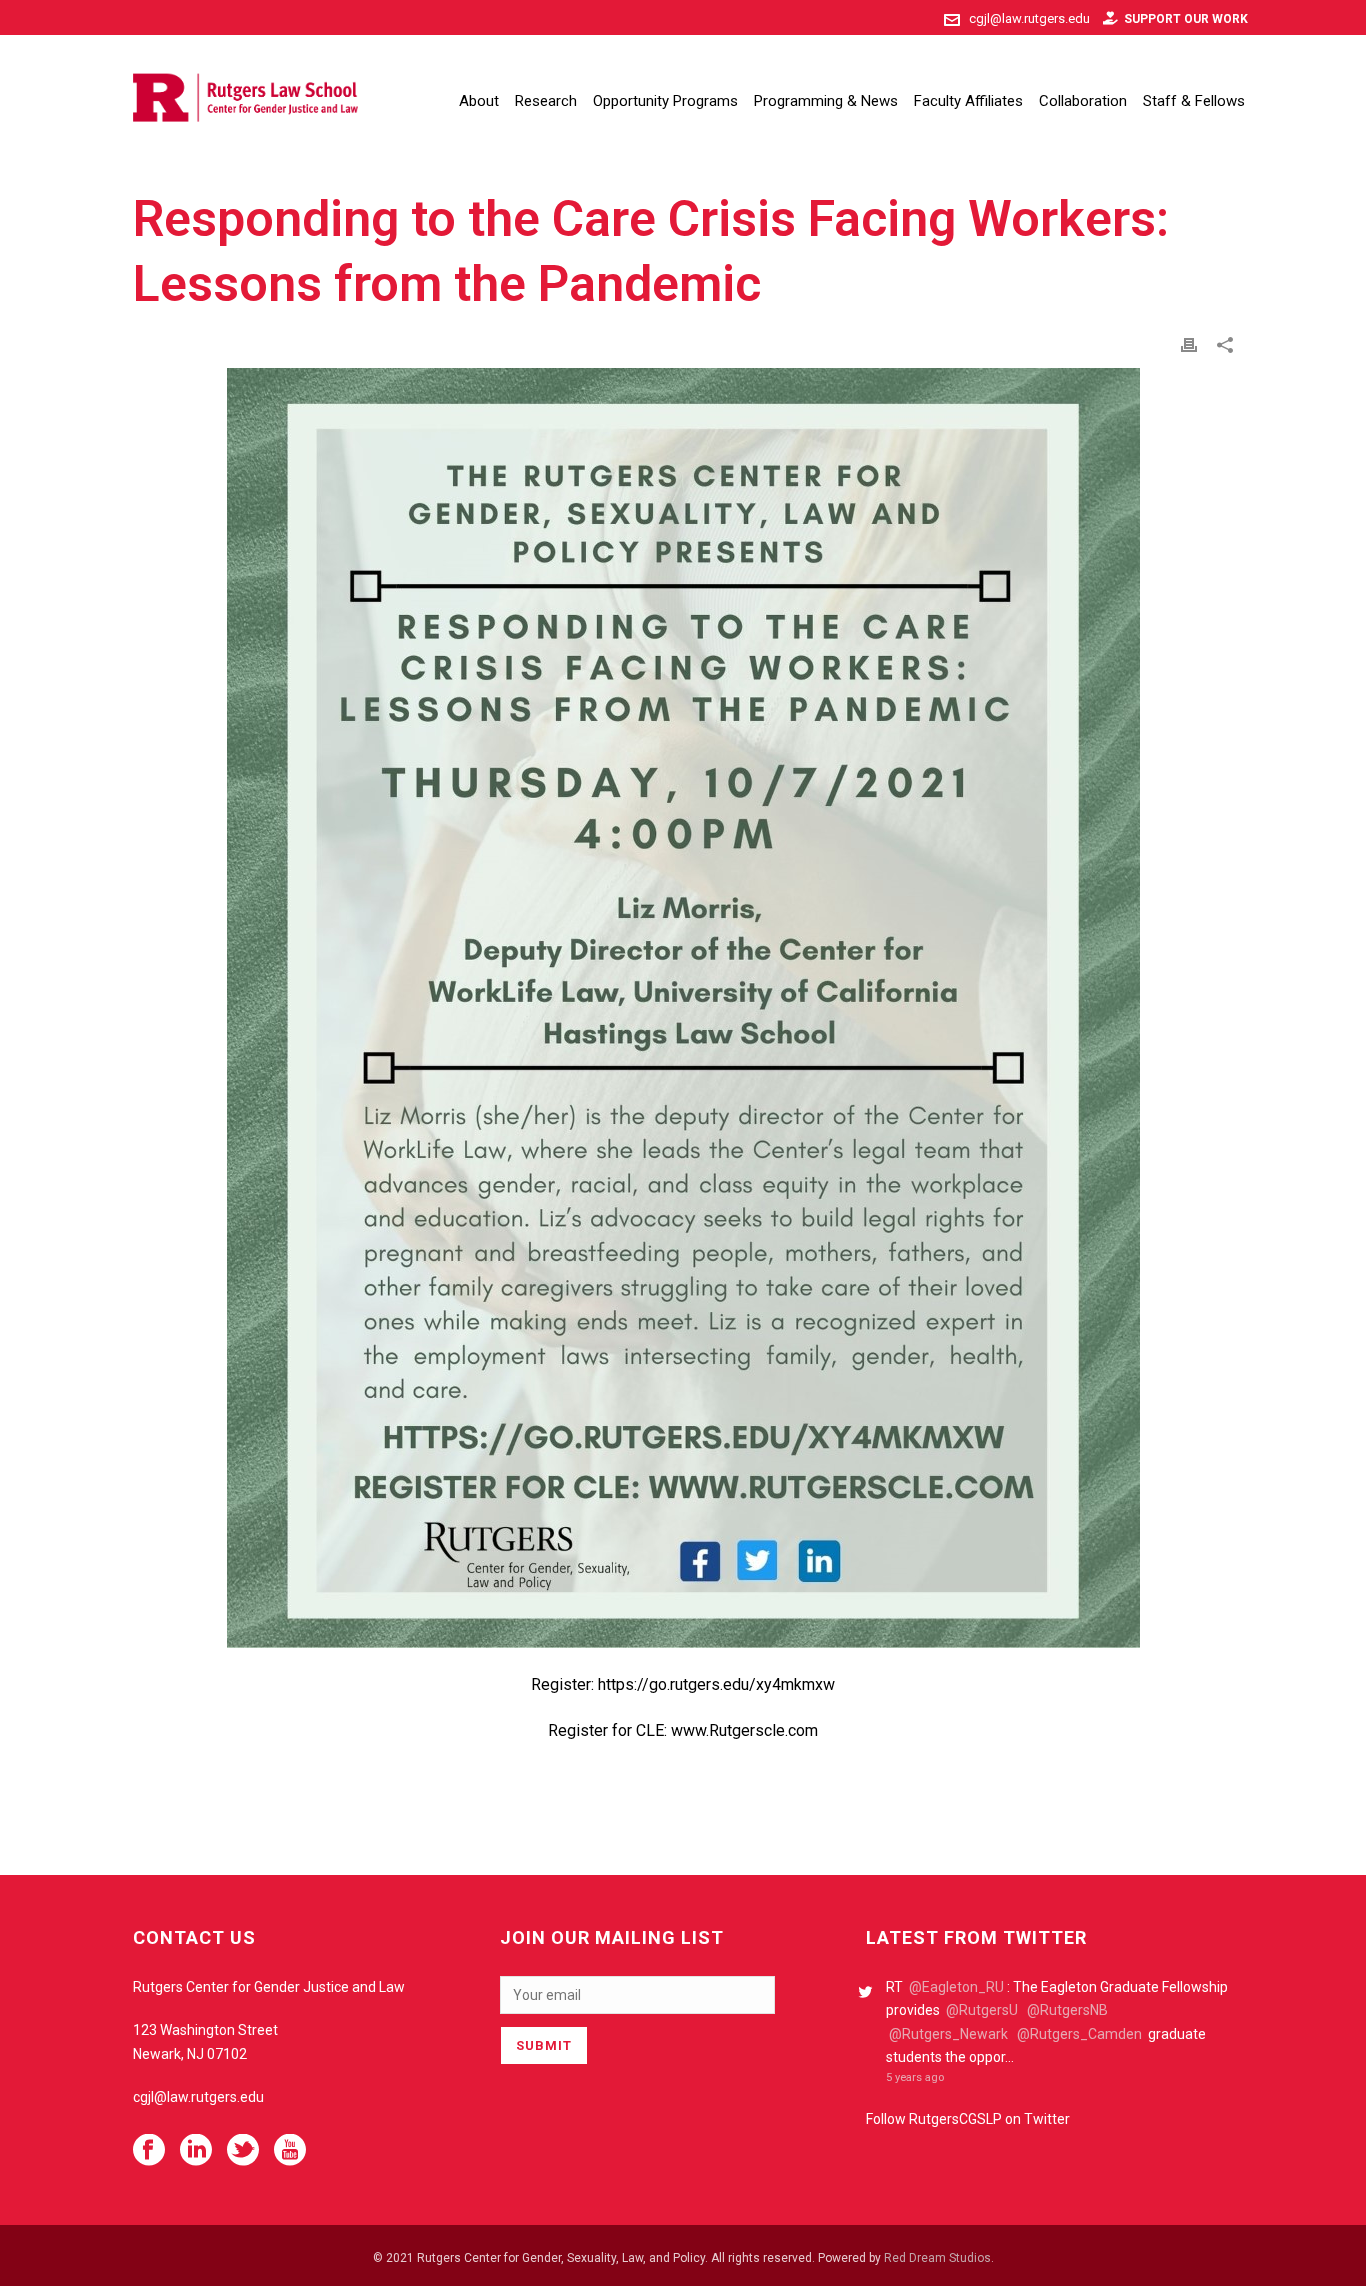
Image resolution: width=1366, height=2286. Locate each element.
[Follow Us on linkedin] (196, 2151)
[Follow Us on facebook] (149, 2151)
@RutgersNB (1067, 2010)
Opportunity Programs (665, 101)
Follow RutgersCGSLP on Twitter (968, 2119)
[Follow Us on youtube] (290, 2151)
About (479, 101)
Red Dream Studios (937, 2258)
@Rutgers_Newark (948, 2034)
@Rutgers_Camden (1079, 2034)
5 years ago (915, 2077)
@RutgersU (982, 2010)
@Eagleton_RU (956, 1987)
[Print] (1189, 344)
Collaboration (1083, 101)
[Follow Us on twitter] (243, 2151)
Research (546, 101)
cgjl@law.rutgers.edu (1029, 18)
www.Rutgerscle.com (744, 1730)
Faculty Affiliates (968, 101)
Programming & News (826, 101)
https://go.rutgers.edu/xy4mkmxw (716, 1684)
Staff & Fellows (1194, 101)
